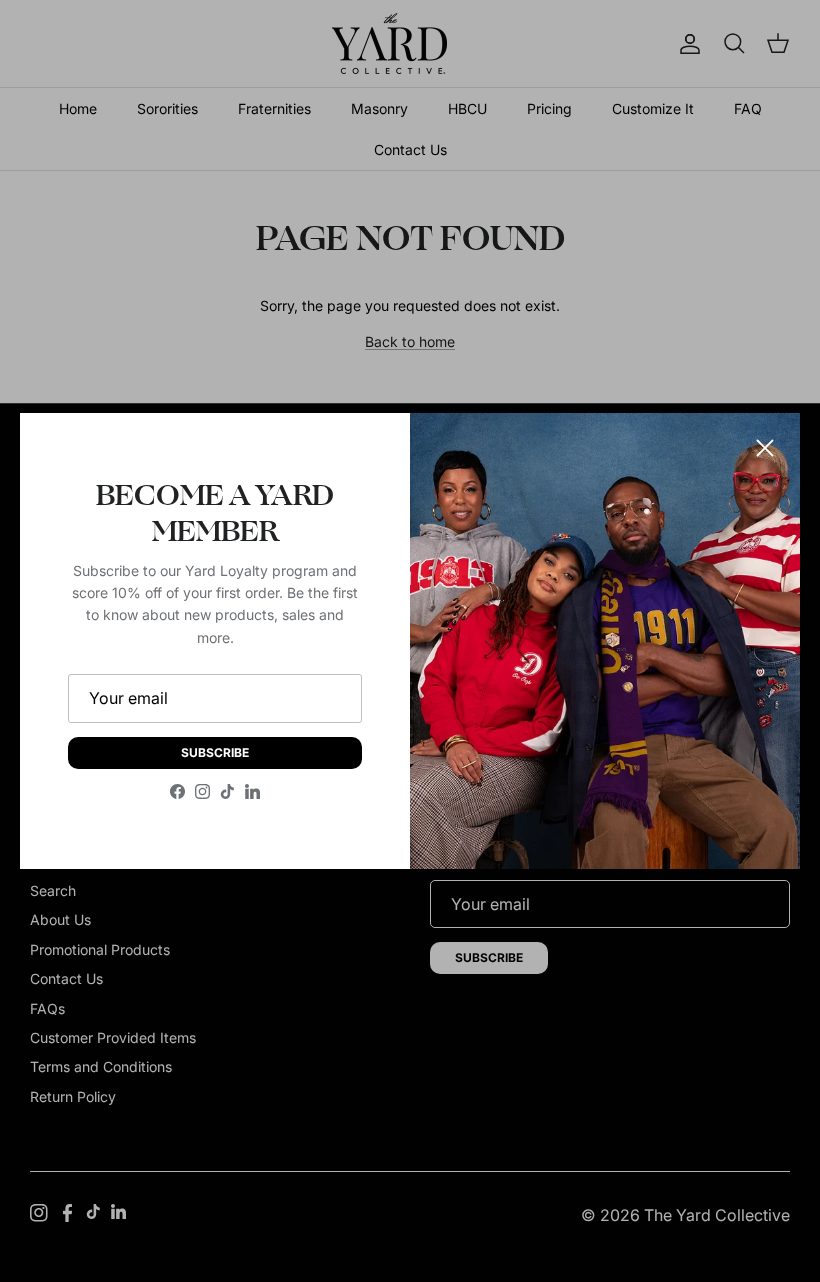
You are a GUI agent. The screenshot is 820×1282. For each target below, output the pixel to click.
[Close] (765, 448)
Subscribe (215, 752)
